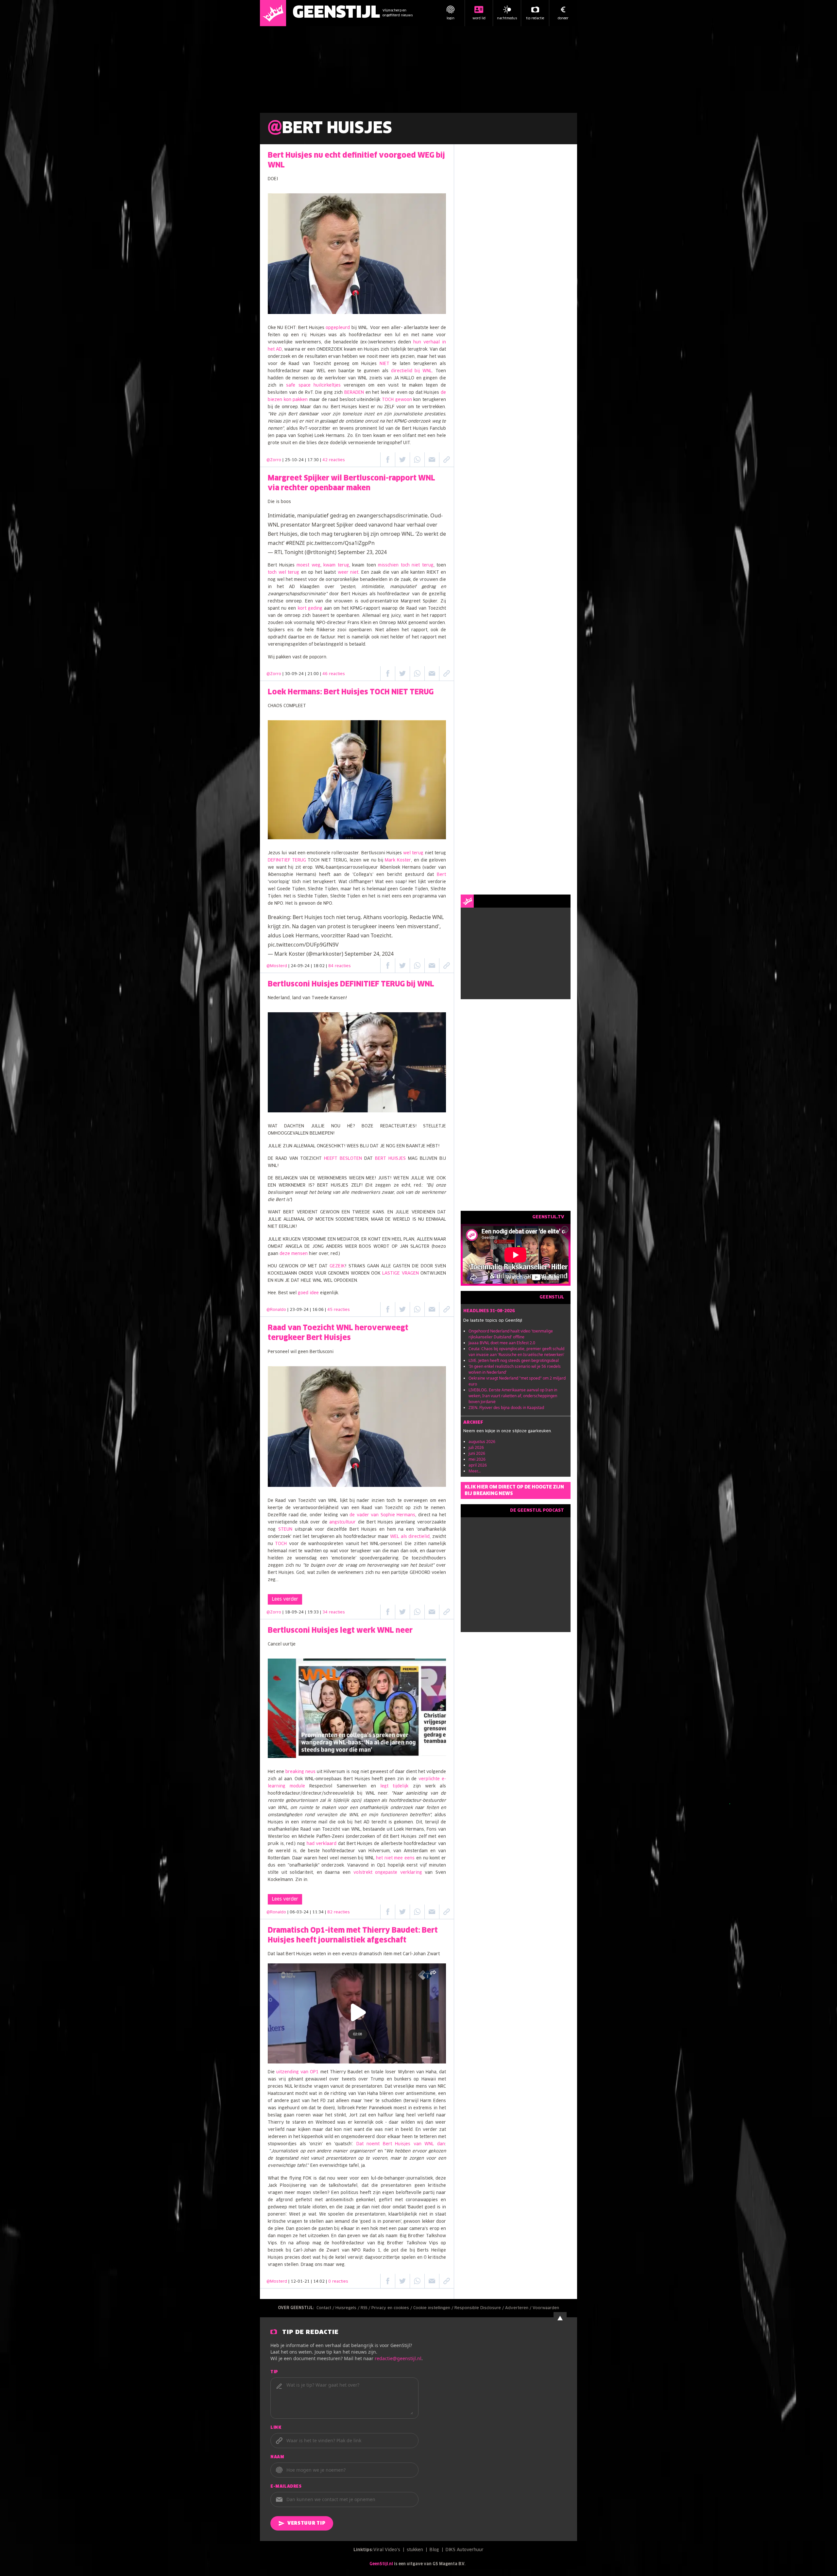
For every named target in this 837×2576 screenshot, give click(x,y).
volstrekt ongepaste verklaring (388, 1873)
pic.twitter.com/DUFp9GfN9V (303, 945)
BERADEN (354, 393)
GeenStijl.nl (381, 2564)
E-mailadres (286, 2487)
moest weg (308, 565)
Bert (441, 875)
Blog (434, 2550)
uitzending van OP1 (298, 2072)
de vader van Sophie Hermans (382, 1515)
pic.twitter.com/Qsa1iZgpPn (341, 543)
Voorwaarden (546, 2308)
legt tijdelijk (394, 1786)
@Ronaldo (276, 1310)
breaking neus (300, 1772)
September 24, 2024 (369, 954)
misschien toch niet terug (406, 565)
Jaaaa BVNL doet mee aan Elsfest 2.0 (502, 1343)
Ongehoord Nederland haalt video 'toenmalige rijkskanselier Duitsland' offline (511, 1334)
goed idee (308, 1293)
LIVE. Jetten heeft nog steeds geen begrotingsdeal (514, 1360)
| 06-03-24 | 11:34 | (319, 1912)
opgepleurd (338, 328)
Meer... (475, 1471)
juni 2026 (477, 1453)
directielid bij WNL (412, 371)
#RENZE (295, 543)
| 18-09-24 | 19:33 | (314, 1612)
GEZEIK (337, 1266)
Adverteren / (519, 2308)
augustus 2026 (482, 1442)
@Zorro (274, 460)
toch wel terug (283, 573)
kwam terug (336, 565)
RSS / (366, 2308)
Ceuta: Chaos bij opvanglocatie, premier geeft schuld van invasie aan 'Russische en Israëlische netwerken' (516, 1352)
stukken (415, 2550)
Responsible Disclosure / (480, 2308)
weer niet (348, 573)
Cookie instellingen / (434, 2308)
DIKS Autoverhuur (465, 2550)
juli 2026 (476, 1447)
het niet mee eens (395, 1858)
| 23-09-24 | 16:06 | (319, 1310)
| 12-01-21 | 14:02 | (318, 2282)
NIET (384, 364)
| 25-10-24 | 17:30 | (314, 460)
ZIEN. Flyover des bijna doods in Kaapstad (506, 1408)
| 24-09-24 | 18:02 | (320, 966)
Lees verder (285, 1599)
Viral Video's (387, 2550)
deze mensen (294, 1254)
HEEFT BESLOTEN (343, 1159)
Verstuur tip (306, 2523)
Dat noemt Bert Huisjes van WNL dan (401, 2144)
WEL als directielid (410, 1537)
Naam (277, 2457)
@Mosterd (277, 966)
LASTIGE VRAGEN (400, 1273)
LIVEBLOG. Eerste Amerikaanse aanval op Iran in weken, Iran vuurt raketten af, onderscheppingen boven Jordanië (513, 1396)
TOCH (281, 1544)
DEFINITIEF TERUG (287, 860)
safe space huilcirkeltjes (313, 385)
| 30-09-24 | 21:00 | (314, 674)
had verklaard (322, 1844)
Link (276, 2428)
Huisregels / (348, 2308)
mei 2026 (477, 1459)
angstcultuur (342, 1522)
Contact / (326, 2308)
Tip (274, 2372)
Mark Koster (398, 860)
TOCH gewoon (397, 400)
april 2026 (478, 1465)
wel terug (413, 853)
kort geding (310, 609)
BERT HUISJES (390, 1159)
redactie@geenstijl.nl (398, 2358)
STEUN (285, 1530)
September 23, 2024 (362, 552)
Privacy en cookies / (392, 2308)
